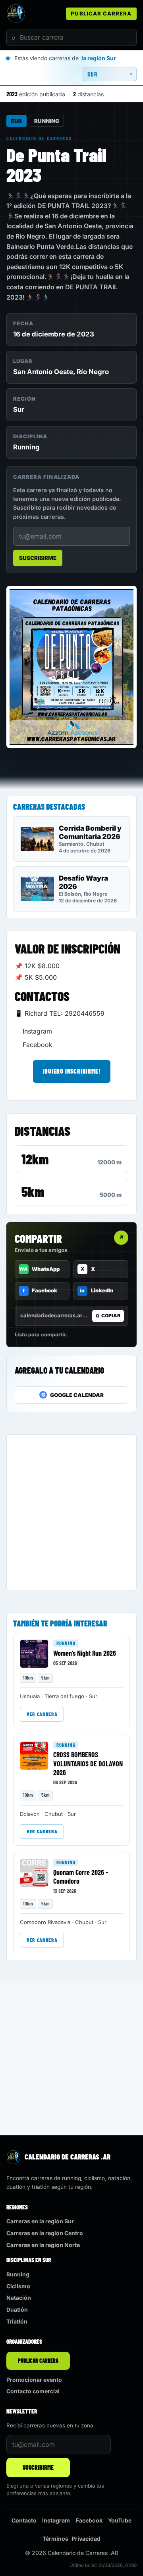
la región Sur (99, 58)
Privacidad (86, 2539)
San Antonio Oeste (43, 372)
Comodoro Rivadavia (45, 1922)
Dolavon (30, 1814)
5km (33, 1191)
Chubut (54, 1814)
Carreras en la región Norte (43, 2245)
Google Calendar (73, 1395)
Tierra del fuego (64, 1696)
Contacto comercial (33, 2391)
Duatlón (17, 2309)
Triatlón (17, 2321)
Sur (16, 121)
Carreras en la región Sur (40, 2221)
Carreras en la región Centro (45, 2233)
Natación (19, 2298)
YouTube (120, 2520)
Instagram (37, 1031)
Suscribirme (38, 558)
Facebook (38, 1045)
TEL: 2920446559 (77, 1013)
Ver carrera (42, 1714)
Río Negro (93, 372)
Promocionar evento (34, 2380)
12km (35, 1159)
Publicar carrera (101, 13)
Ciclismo (18, 2286)
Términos (55, 2539)
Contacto (24, 2520)
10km (28, 1678)
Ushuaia (30, 1696)
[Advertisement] (71, 1512)
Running (47, 121)
